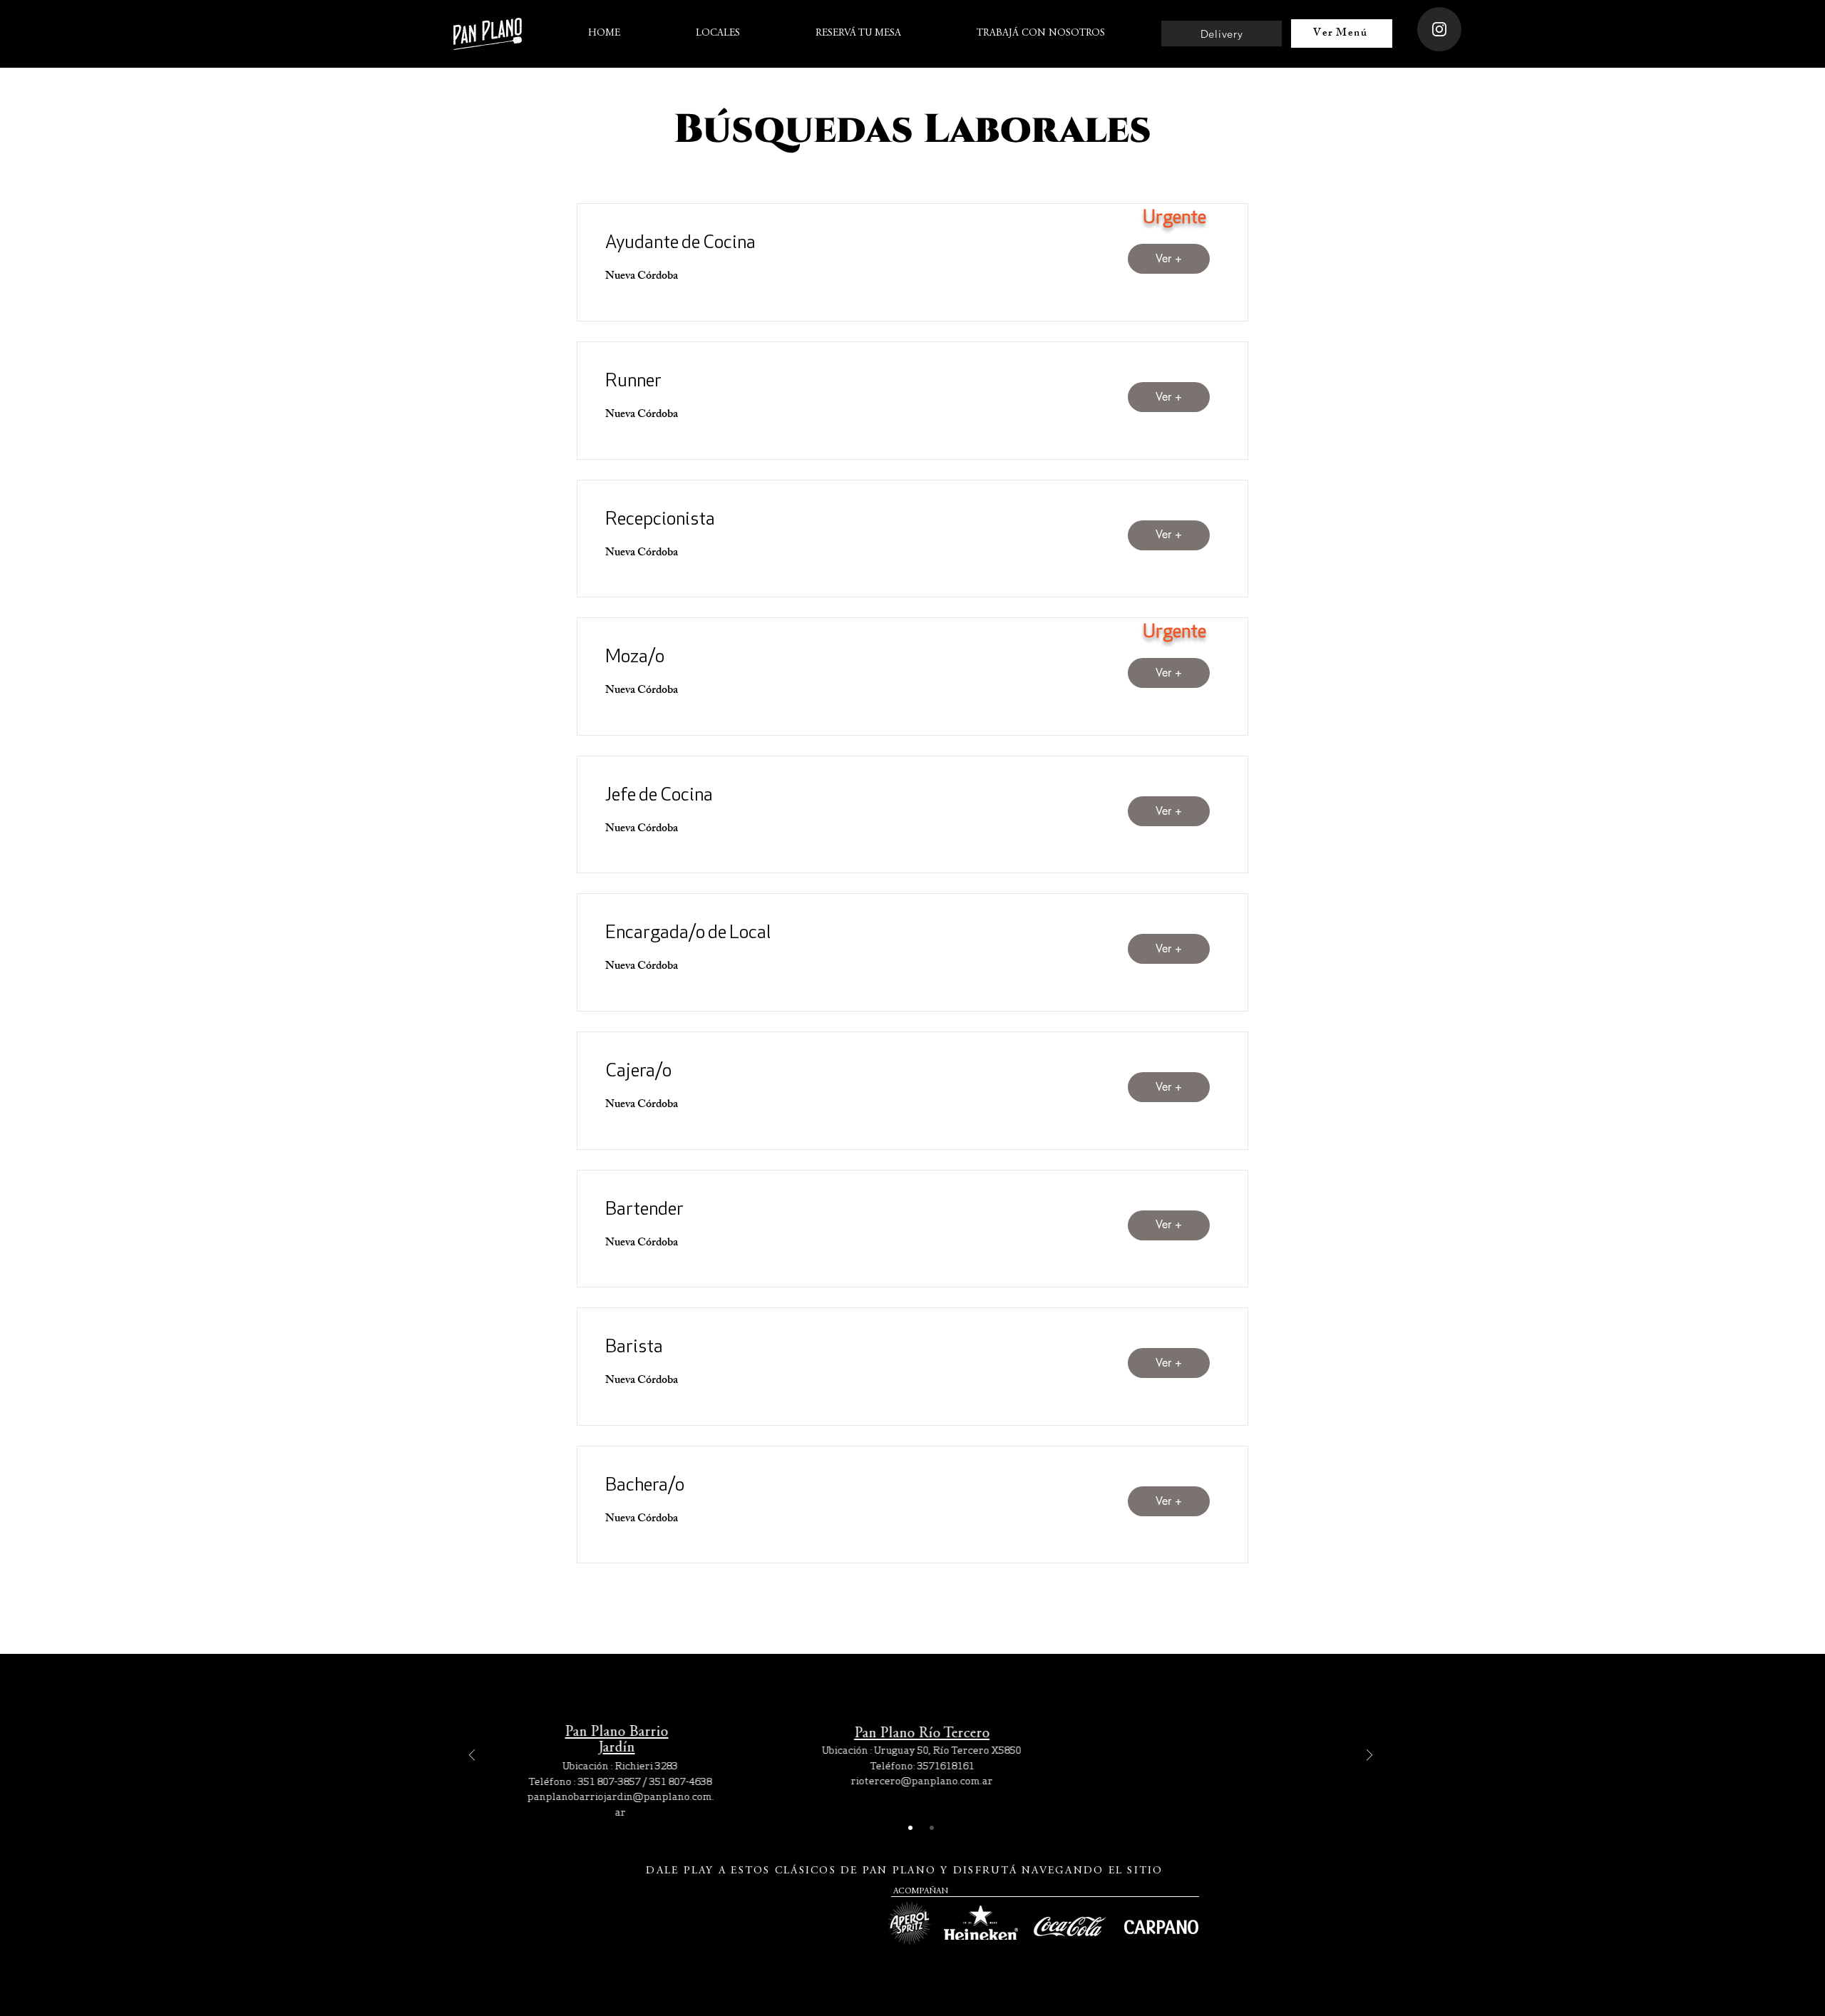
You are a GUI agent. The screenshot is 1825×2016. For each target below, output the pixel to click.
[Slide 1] (910, 1828)
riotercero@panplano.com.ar (921, 1781)
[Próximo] (1369, 1756)
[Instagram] (1439, 29)
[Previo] (472, 1756)
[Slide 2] (932, 1828)
